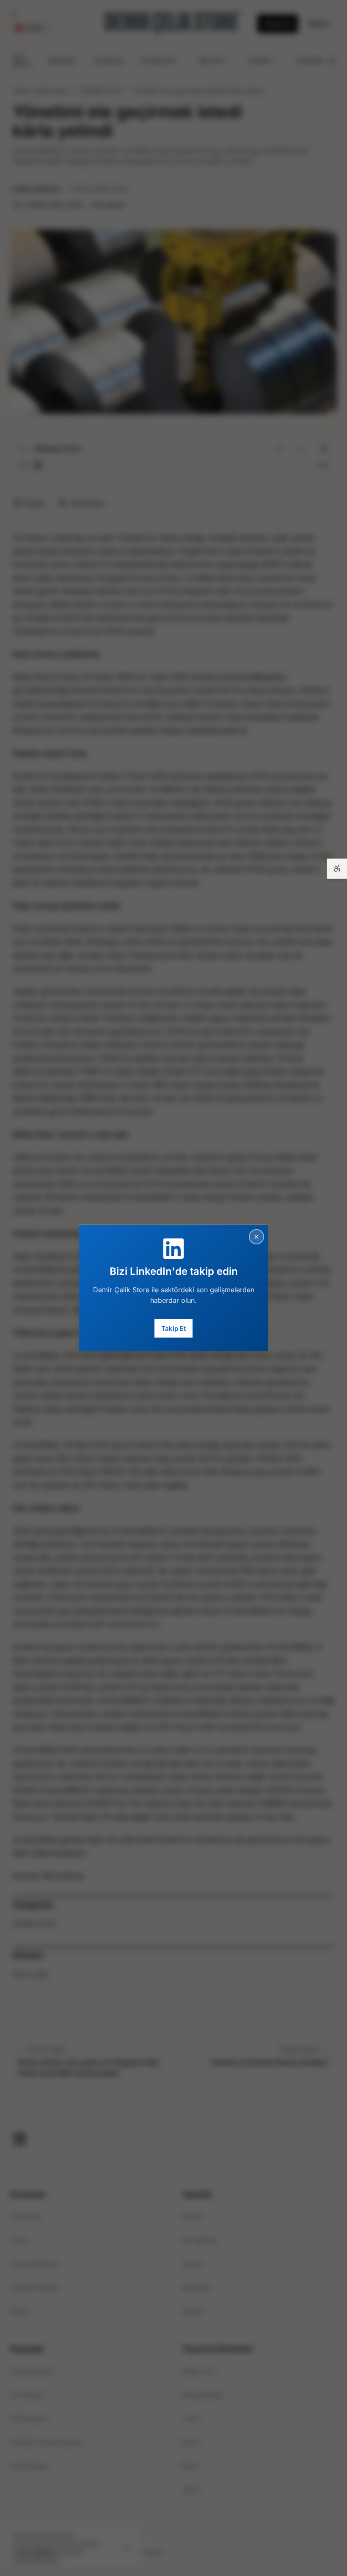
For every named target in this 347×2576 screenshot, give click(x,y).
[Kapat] (256, 1237)
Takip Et (173, 1328)
